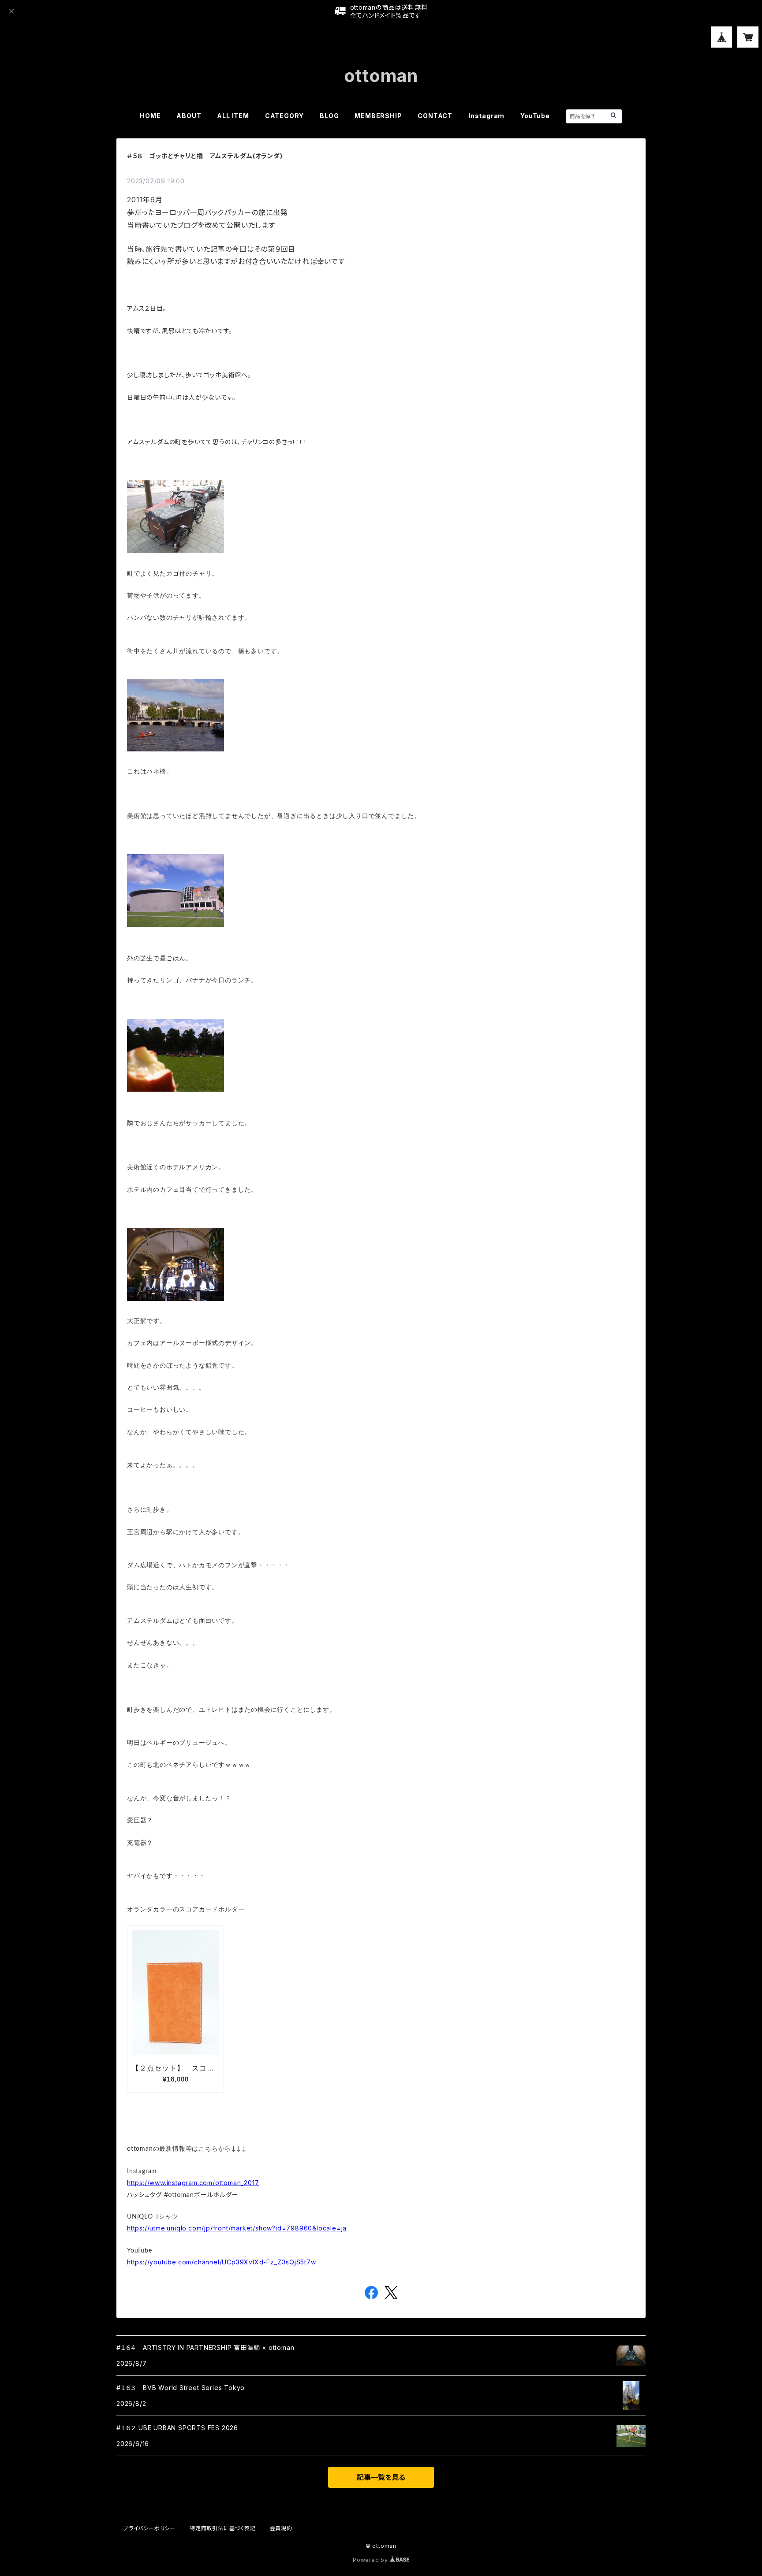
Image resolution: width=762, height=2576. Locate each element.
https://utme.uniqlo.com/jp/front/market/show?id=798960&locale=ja (237, 2228)
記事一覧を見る (381, 2477)
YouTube (535, 116)
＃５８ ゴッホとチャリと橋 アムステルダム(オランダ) (205, 156)
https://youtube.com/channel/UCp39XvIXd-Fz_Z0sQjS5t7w (222, 2262)
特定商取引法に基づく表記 (223, 2528)
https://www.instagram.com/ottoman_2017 (193, 2183)
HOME (150, 116)
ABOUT (189, 116)
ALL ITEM (233, 116)
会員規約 (281, 2528)
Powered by (371, 2560)
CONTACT (435, 116)
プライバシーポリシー (149, 2528)
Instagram (486, 116)
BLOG (329, 116)
